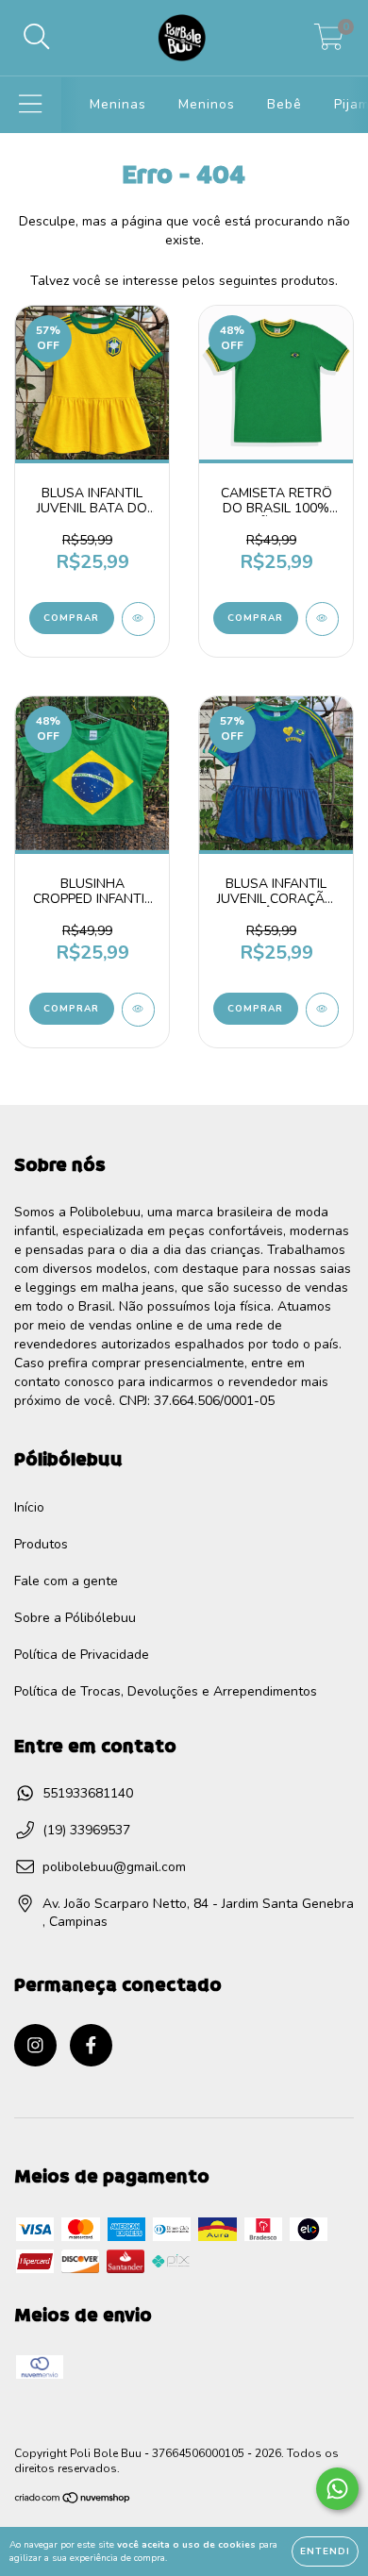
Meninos (207, 104)
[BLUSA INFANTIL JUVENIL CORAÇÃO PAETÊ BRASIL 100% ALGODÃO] (322, 1010)
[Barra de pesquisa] (37, 38)
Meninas (118, 104)
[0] (329, 43)
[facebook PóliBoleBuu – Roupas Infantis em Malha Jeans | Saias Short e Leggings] (91, 2045)
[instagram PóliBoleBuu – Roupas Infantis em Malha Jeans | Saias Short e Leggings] (35, 2045)
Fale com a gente (66, 1581)
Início (29, 1507)
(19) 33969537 (86, 1830)
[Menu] (31, 105)
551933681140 (88, 1793)
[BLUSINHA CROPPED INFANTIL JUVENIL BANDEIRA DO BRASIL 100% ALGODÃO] (138, 1010)
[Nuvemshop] (73, 2501)
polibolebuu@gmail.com (114, 1867)
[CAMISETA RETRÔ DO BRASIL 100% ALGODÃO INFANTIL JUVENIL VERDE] (322, 619)
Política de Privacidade (82, 1655)
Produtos (41, 1544)
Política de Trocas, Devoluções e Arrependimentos (166, 1691)
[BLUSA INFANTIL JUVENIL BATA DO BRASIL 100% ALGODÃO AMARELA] (138, 619)
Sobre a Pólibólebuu (75, 1618)
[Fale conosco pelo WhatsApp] (337, 2489)
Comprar (71, 618)
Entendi (325, 2551)
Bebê (284, 104)
